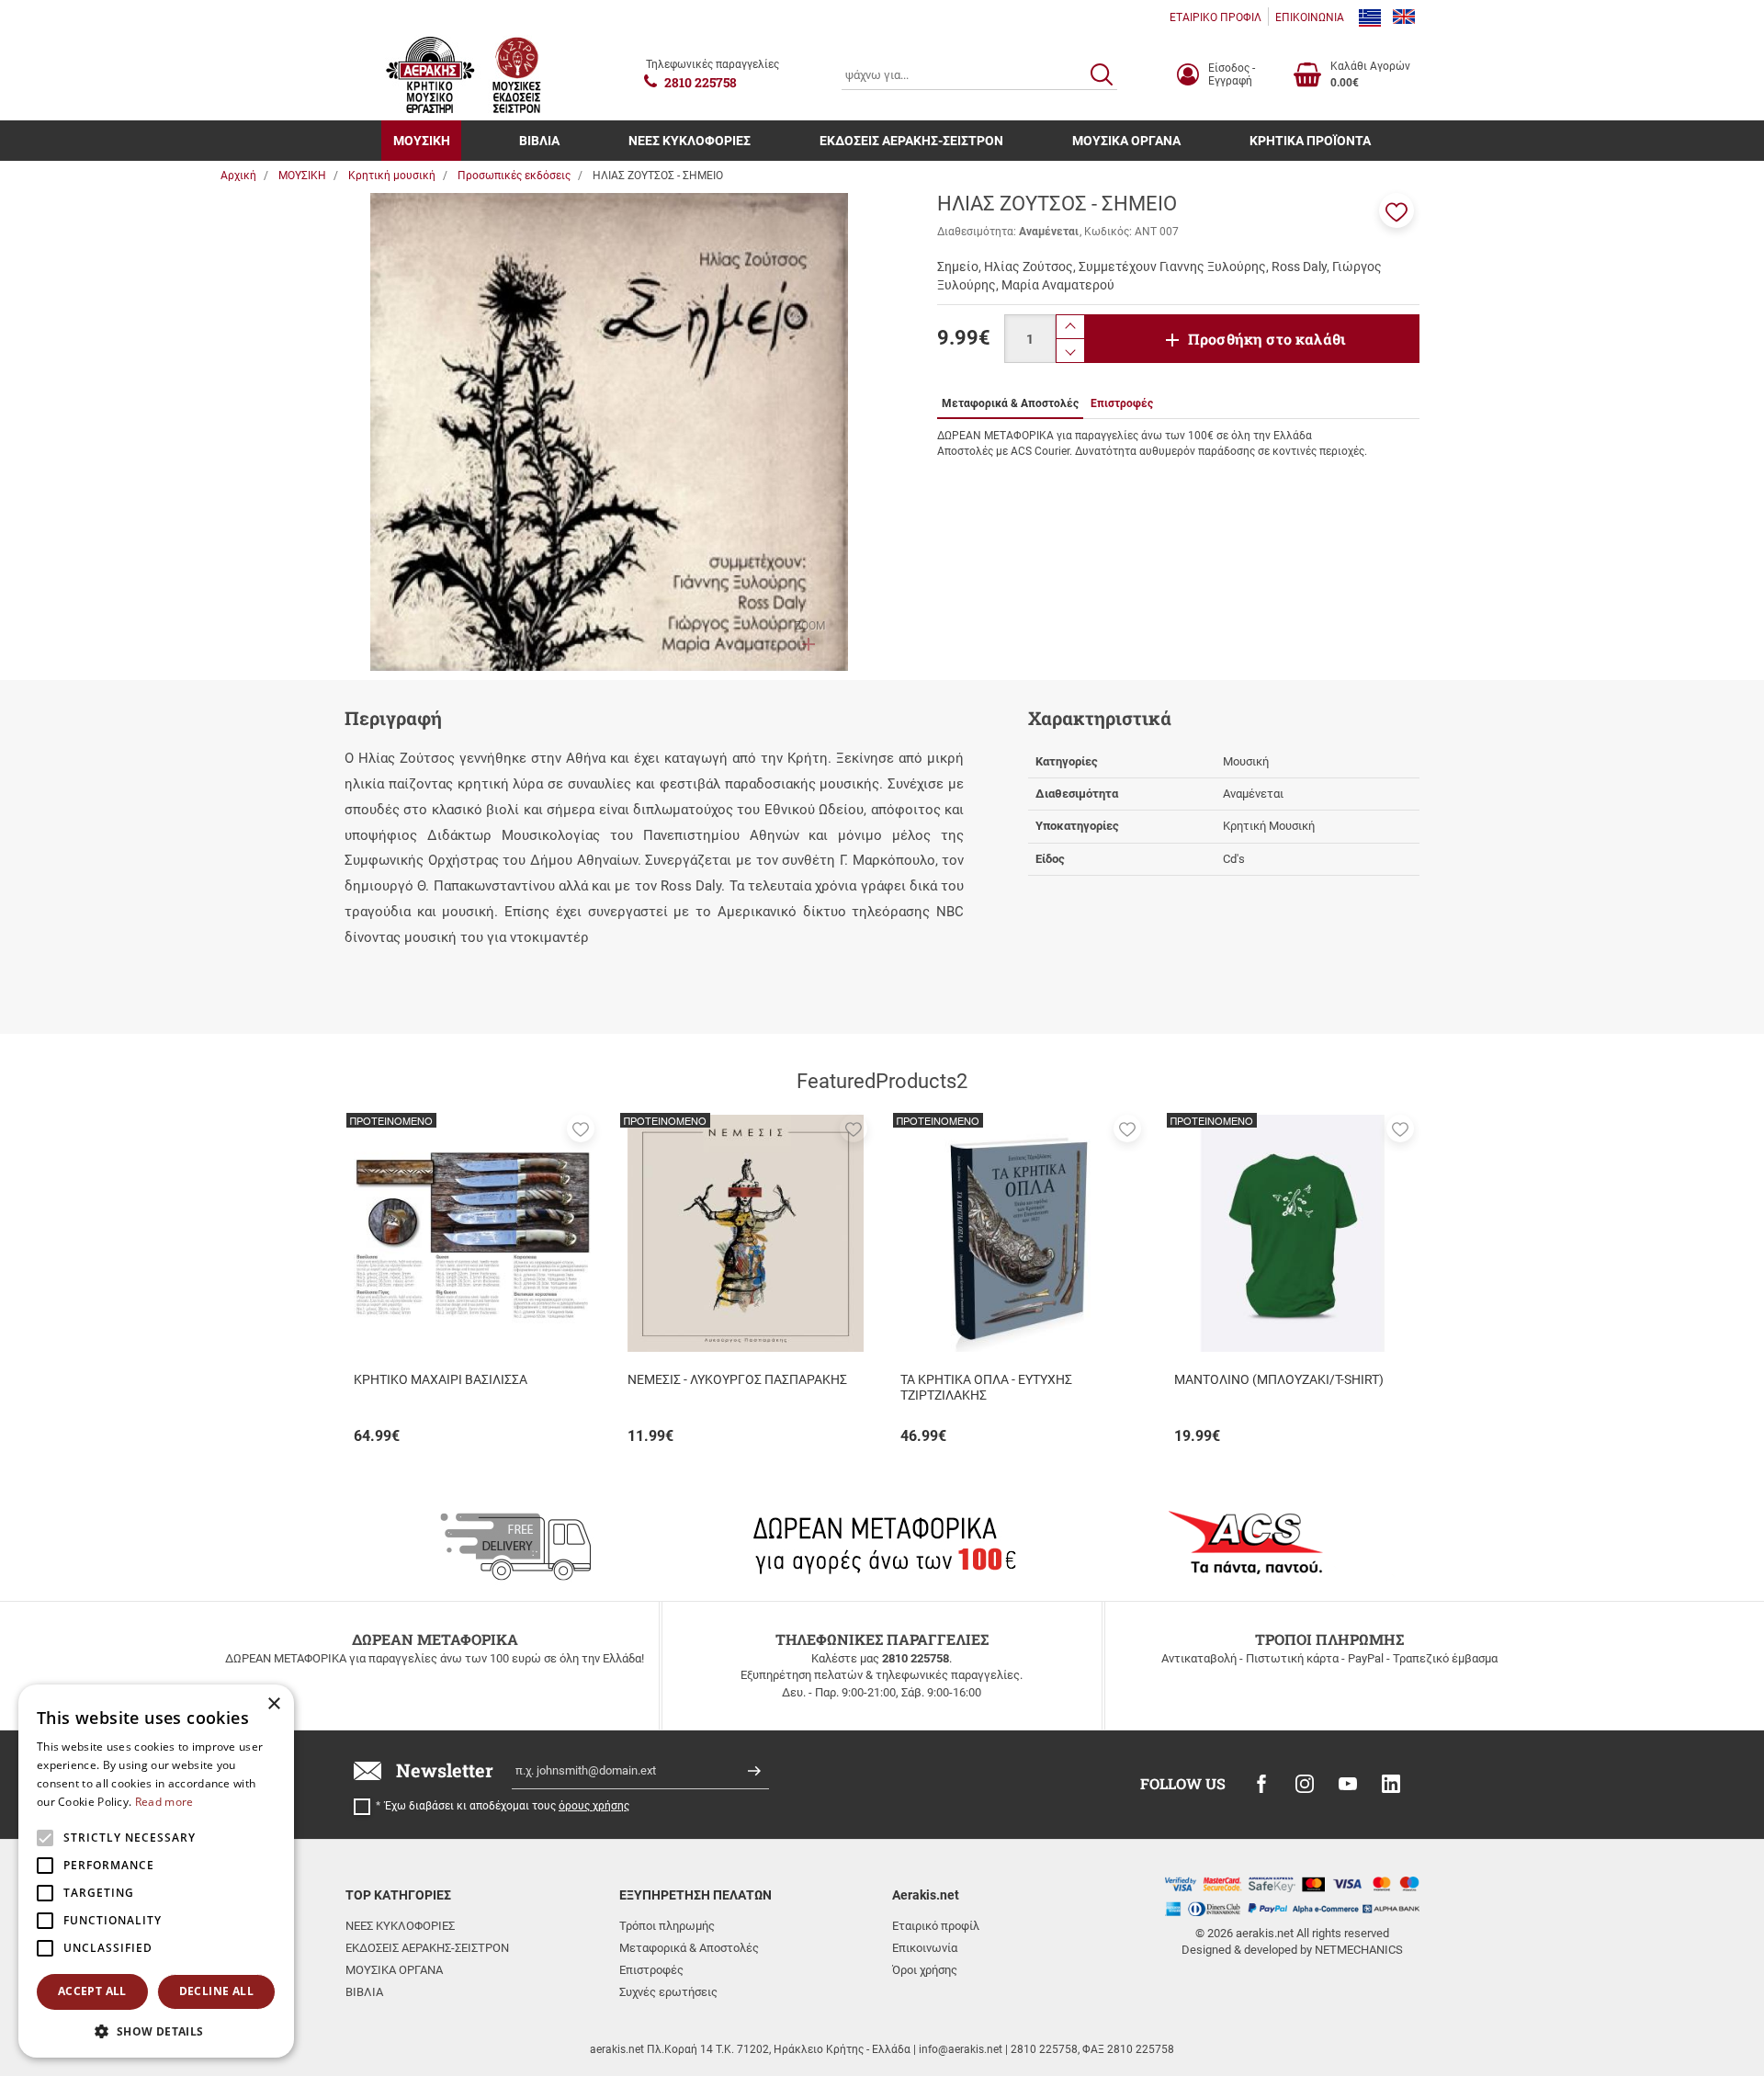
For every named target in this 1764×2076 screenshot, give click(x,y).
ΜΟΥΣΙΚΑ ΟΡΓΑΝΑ (1126, 141)
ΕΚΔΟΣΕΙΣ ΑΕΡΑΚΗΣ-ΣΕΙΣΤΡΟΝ (911, 141)
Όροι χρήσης (925, 1970)
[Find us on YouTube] (1348, 1784)
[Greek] (1370, 17)
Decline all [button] (216, 1991)
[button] (1396, 210)
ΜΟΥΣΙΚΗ (422, 141)
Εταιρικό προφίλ (936, 1926)
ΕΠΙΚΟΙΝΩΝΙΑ (1310, 17)
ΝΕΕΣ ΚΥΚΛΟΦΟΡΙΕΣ (690, 141)
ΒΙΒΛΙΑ (539, 141)
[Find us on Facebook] (1261, 1784)
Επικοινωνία (925, 1948)
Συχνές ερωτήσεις (668, 1992)
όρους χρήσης (594, 1806)
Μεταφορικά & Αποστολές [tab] (1010, 403)
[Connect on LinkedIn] (1391, 1784)
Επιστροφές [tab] (1122, 403)
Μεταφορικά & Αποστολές (689, 1948)
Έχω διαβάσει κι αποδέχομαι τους (507, 1806)
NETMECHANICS (1359, 1950)
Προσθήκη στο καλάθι (1267, 339)
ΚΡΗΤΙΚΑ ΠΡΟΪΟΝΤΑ (1310, 141)
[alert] (156, 1871)
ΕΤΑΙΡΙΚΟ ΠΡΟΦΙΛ (1216, 17)
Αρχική (238, 176)
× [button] (273, 1704)
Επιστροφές (651, 1970)
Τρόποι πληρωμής (667, 1926)
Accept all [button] (92, 1991)
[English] (1404, 17)
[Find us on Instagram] (1305, 1784)
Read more (164, 1802)
